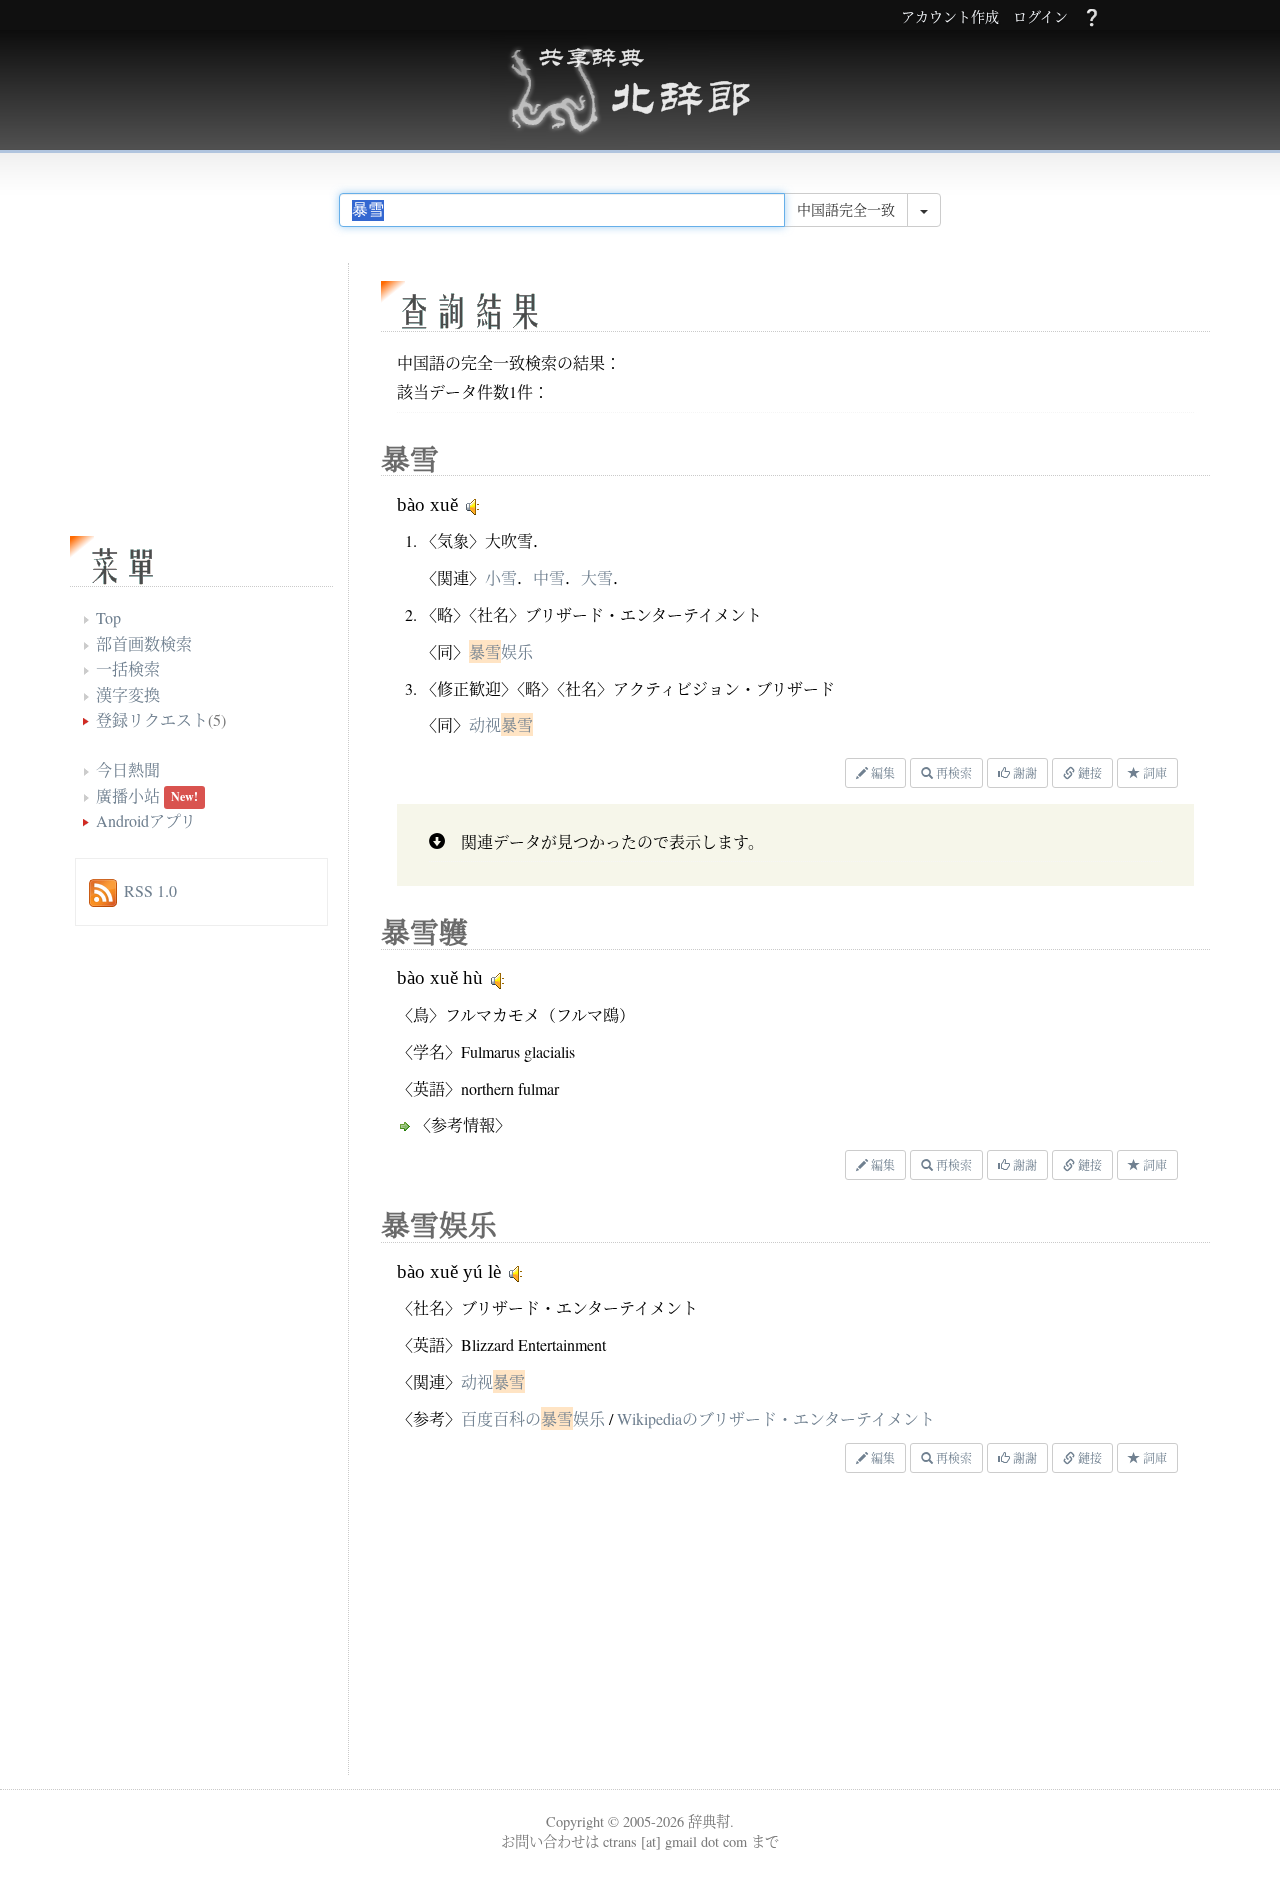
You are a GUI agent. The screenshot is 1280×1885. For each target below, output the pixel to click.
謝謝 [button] (1023, 773)
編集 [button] (881, 773)
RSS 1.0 (150, 890)
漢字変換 (128, 694)
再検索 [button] (952, 773)
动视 (501, 724)
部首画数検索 (144, 643)
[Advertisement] (625, 1629)
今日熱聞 (128, 769)
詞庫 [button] (1153, 773)
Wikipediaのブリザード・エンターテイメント (776, 1418)
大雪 (597, 577)
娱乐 (501, 651)
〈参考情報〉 (463, 1124)
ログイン (1040, 17)
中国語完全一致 (846, 209)
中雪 (549, 577)
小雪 (501, 577)
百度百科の (533, 1418)
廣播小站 (128, 795)
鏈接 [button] (1088, 773)
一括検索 (128, 668)
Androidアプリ (146, 820)
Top (108, 617)
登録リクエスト (152, 719)
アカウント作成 (950, 17)
